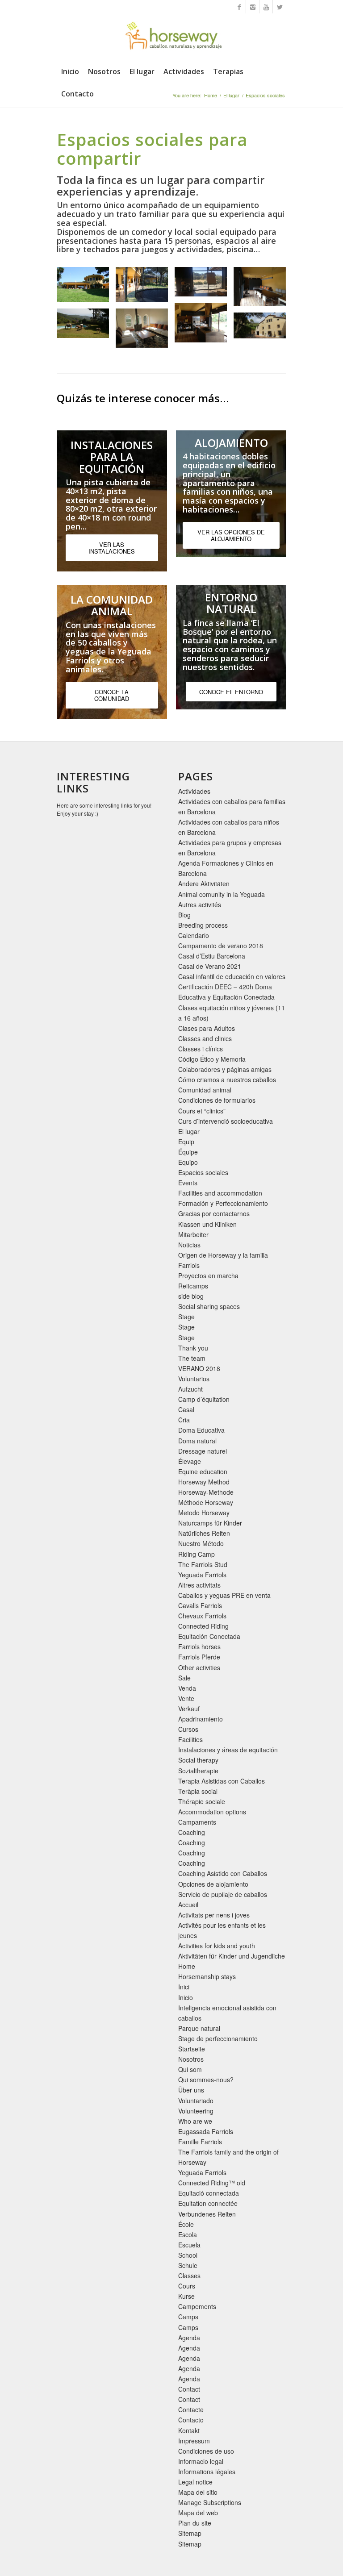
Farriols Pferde (199, 1657)
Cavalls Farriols (200, 1605)
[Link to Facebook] (239, 7)
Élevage (190, 1461)
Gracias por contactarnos (214, 1213)
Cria (184, 1420)
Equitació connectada (209, 2193)
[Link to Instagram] (253, 7)
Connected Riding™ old (212, 2183)
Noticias (189, 1245)
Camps (188, 2317)
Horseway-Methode (206, 1492)
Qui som (190, 2069)
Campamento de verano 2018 (221, 946)
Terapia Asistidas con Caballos (222, 1781)
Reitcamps (193, 1286)
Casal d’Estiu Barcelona (212, 956)
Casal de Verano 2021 (210, 966)
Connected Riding (203, 1626)
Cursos (188, 1729)
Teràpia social (198, 1791)
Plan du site (195, 2523)
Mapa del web (198, 2513)
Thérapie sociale (202, 1801)
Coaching (192, 1832)
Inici (184, 1987)
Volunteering (196, 2111)
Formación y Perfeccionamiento (223, 1203)
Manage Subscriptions (210, 2502)
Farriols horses (199, 1646)
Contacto (191, 2420)
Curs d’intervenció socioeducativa (226, 1121)
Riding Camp (197, 1554)
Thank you (193, 1348)
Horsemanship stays (207, 1976)
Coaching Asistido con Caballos (223, 1873)
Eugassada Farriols (206, 2131)
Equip (186, 1142)
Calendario (194, 935)
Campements (197, 2306)
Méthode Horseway (206, 1502)
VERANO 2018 (199, 1368)
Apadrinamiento (201, 1719)
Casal (186, 1409)
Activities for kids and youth (217, 1946)
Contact (189, 2389)
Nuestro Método (201, 1543)
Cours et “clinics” (202, 1111)
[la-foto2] (204, 326)
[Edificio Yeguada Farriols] (86, 288)
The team (192, 1358)
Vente (186, 1698)
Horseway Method (204, 1482)
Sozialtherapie (198, 1771)
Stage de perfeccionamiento (218, 2038)
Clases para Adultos (207, 1028)
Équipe (188, 1152)
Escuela (189, 2245)
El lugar (231, 95)
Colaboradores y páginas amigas (225, 1069)
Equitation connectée (208, 2203)
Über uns (191, 2090)
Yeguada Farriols (202, 1575)
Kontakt (189, 2430)
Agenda (189, 2338)
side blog (191, 1296)
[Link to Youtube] (266, 7)
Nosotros (191, 2059)
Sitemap (190, 2533)
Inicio (186, 1997)
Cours (187, 2286)
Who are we (195, 2121)
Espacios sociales (203, 1172)
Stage (186, 1317)
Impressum (194, 2441)
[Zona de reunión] (204, 285)
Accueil (188, 1905)
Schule (188, 2265)
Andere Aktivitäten (204, 884)
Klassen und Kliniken (207, 1224)
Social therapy (198, 1760)
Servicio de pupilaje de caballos (223, 1894)
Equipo (188, 1162)
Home (211, 95)
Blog (184, 915)
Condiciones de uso (206, 2451)
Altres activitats (199, 1585)
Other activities (199, 1667)
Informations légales (207, 2472)
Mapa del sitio (198, 2492)
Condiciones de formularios (217, 1100)
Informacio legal (201, 2461)
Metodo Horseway (204, 1513)
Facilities (190, 1739)
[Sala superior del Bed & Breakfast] (145, 331)
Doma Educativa (201, 1430)
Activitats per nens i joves (214, 1915)
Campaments (197, 1822)
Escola (188, 2234)
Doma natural (197, 1441)
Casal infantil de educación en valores (232, 976)
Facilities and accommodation (220, 1193)
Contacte (191, 2409)
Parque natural (199, 2028)
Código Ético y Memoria (212, 1059)
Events (188, 1183)
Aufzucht (190, 1389)
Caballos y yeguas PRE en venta (224, 1595)
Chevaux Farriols (202, 1616)
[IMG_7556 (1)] (145, 288)
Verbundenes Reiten (207, 2214)
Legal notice (195, 2482)
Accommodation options (212, 1812)
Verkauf (189, 1709)
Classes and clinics (205, 1038)
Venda (187, 1688)
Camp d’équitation (204, 1399)
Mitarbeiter (193, 1234)
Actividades (194, 791)
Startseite (192, 2049)
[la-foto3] (263, 290)
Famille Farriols (200, 2142)
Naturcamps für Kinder (210, 1523)
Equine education (203, 1471)
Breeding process (203, 925)
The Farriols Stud (203, 1564)
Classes (189, 2276)
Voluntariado (196, 2101)
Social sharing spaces (209, 1306)
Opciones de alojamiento (213, 1884)
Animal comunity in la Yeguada (222, 894)
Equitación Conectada (209, 1636)
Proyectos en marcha (208, 1275)
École (186, 2224)
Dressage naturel (203, 1451)
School (188, 2255)
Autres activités (200, 905)
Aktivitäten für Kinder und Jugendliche (232, 1956)
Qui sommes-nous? (206, 2080)
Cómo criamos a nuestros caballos (227, 1080)
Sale (184, 1678)
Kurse (186, 2296)
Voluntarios (194, 1379)
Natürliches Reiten (204, 1533)
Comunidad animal (205, 1090)
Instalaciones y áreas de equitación (228, 1750)
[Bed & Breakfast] (263, 329)
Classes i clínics (201, 1049)
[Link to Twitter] (280, 7)
